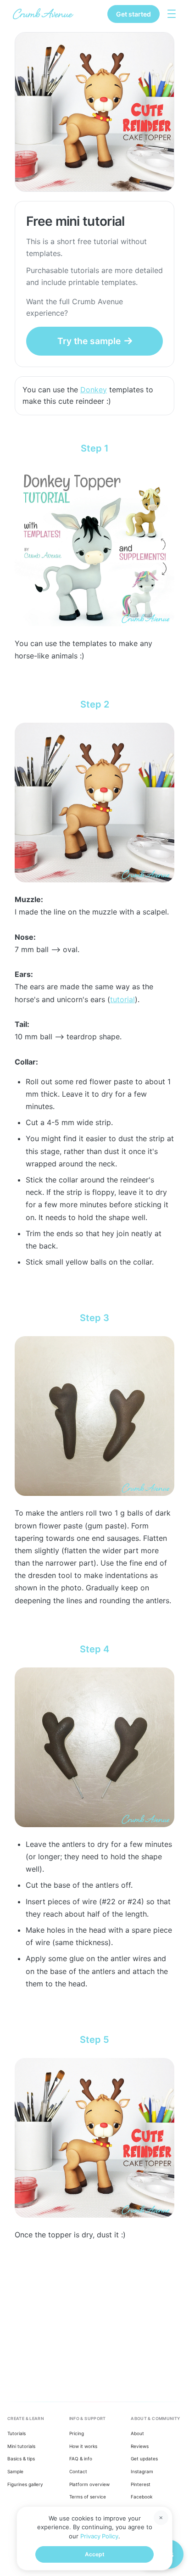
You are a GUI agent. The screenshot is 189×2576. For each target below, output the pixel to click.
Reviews (140, 2446)
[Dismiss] (161, 2518)
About (137, 2433)
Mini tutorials (21, 2446)
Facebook (142, 2497)
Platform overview (89, 2484)
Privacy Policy (99, 2536)
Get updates (144, 2459)
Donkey (94, 390)
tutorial (122, 999)
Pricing (77, 2433)
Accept (95, 2554)
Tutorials (17, 2433)
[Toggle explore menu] (172, 14)
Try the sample (89, 341)
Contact (78, 2471)
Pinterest (141, 2484)
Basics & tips (21, 2459)
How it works (83, 2446)
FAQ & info (81, 2459)
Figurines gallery (25, 2484)
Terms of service (88, 2497)
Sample (15, 2471)
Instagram (142, 2471)
